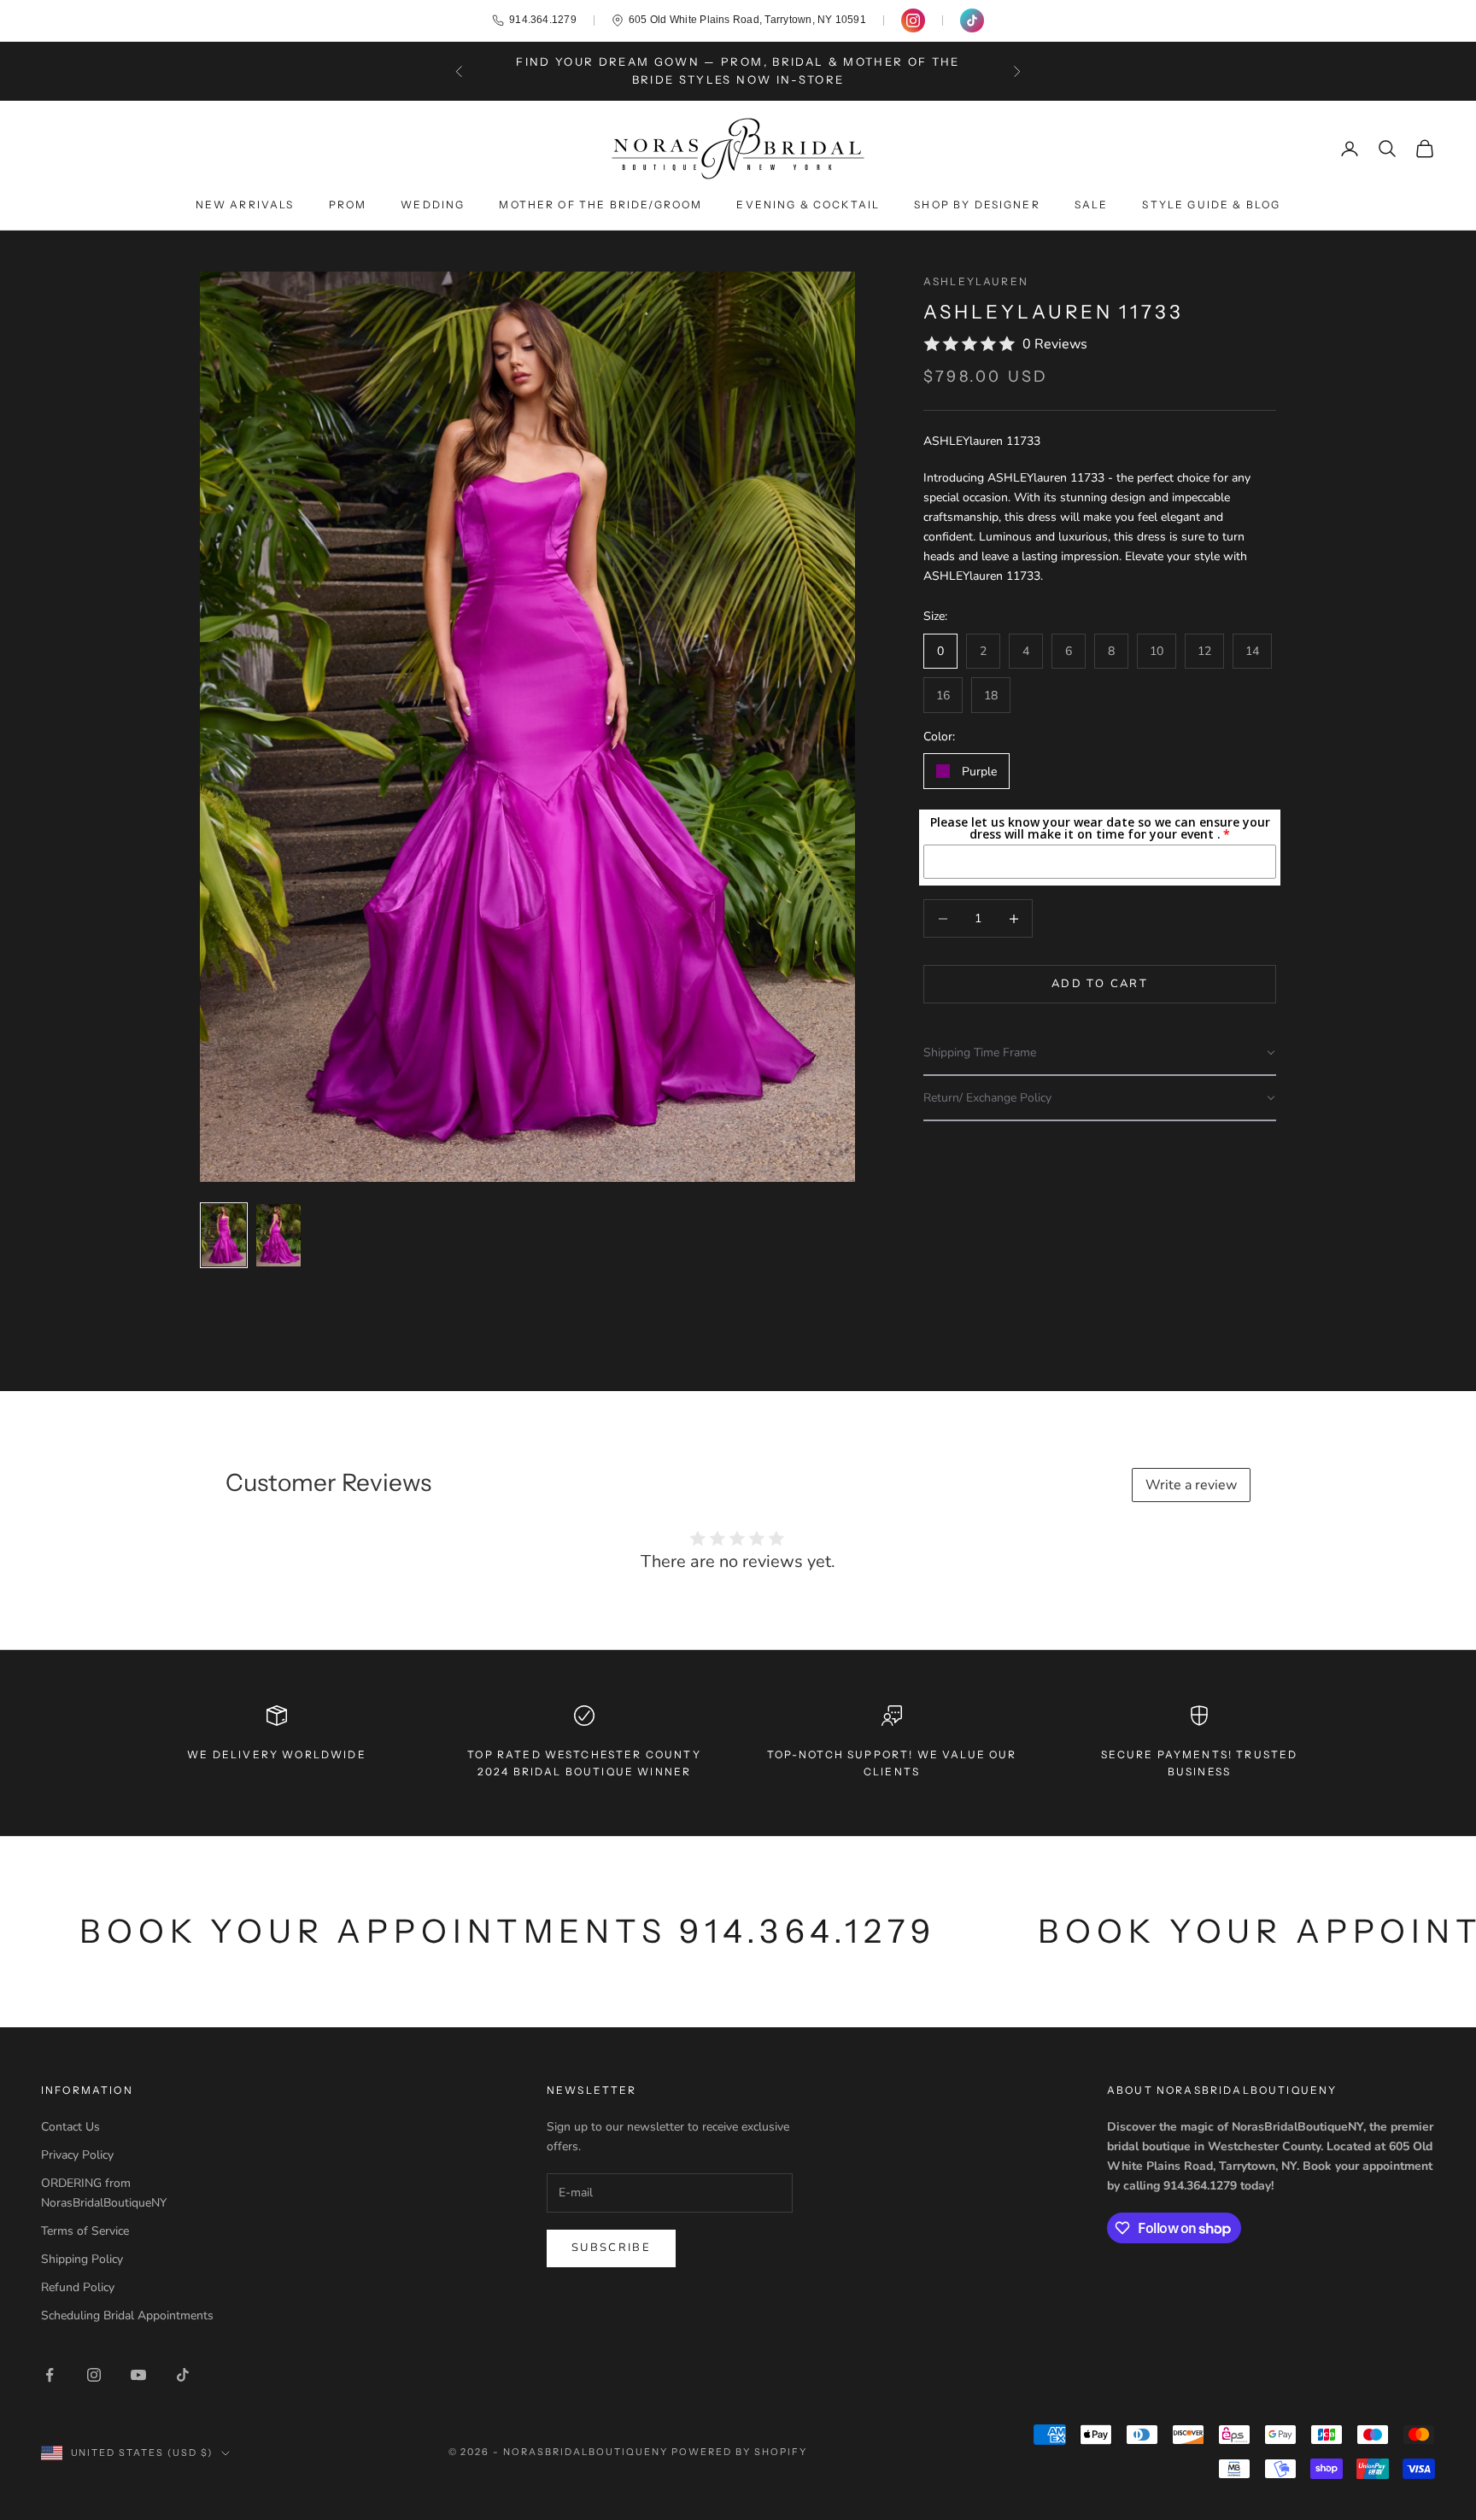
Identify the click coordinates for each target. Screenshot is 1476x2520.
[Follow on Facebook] (50, 2375)
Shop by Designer (977, 205)
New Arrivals (245, 205)
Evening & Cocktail (808, 205)
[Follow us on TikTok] (972, 20)
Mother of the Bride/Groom (600, 205)
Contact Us (70, 2127)
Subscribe (611, 2248)
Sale (1092, 205)
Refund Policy (78, 2287)
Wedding (433, 205)
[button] (1100, 1053)
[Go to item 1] (224, 1235)
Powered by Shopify (739, 2452)
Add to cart (1100, 984)
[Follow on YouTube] (138, 2375)
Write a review (1191, 1485)
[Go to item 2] (278, 1235)
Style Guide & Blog (1211, 205)
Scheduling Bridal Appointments (127, 2315)
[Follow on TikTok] (183, 2375)
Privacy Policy (77, 2155)
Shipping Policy (82, 2259)
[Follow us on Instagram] (913, 20)
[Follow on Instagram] (94, 2375)
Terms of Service (85, 2231)
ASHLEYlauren (976, 281)
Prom (348, 205)
